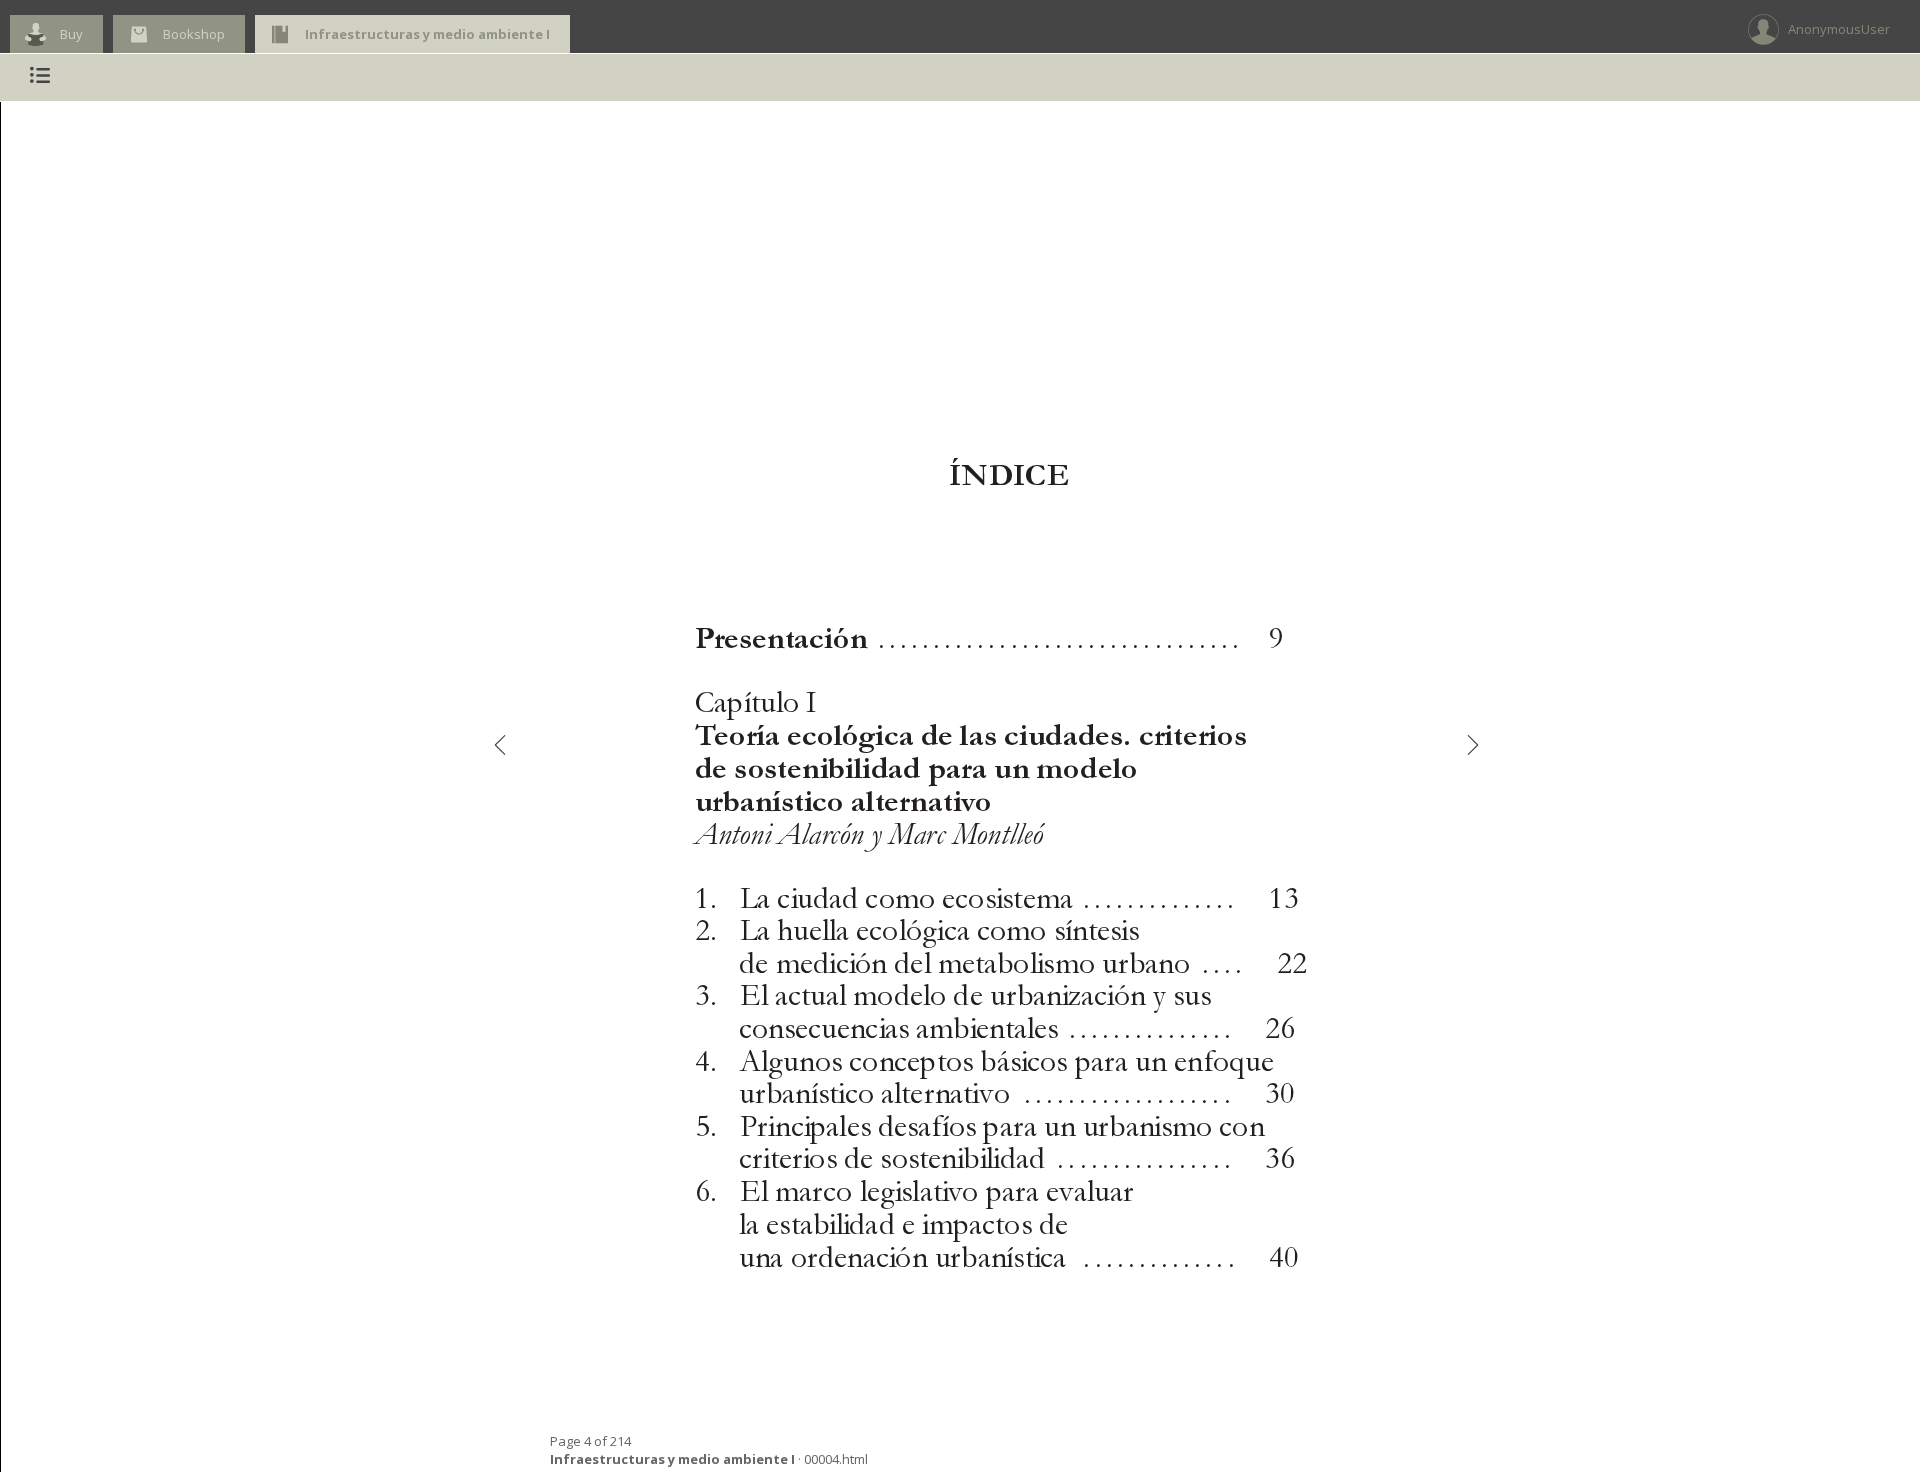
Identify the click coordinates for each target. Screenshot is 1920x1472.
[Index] (40, 77)
